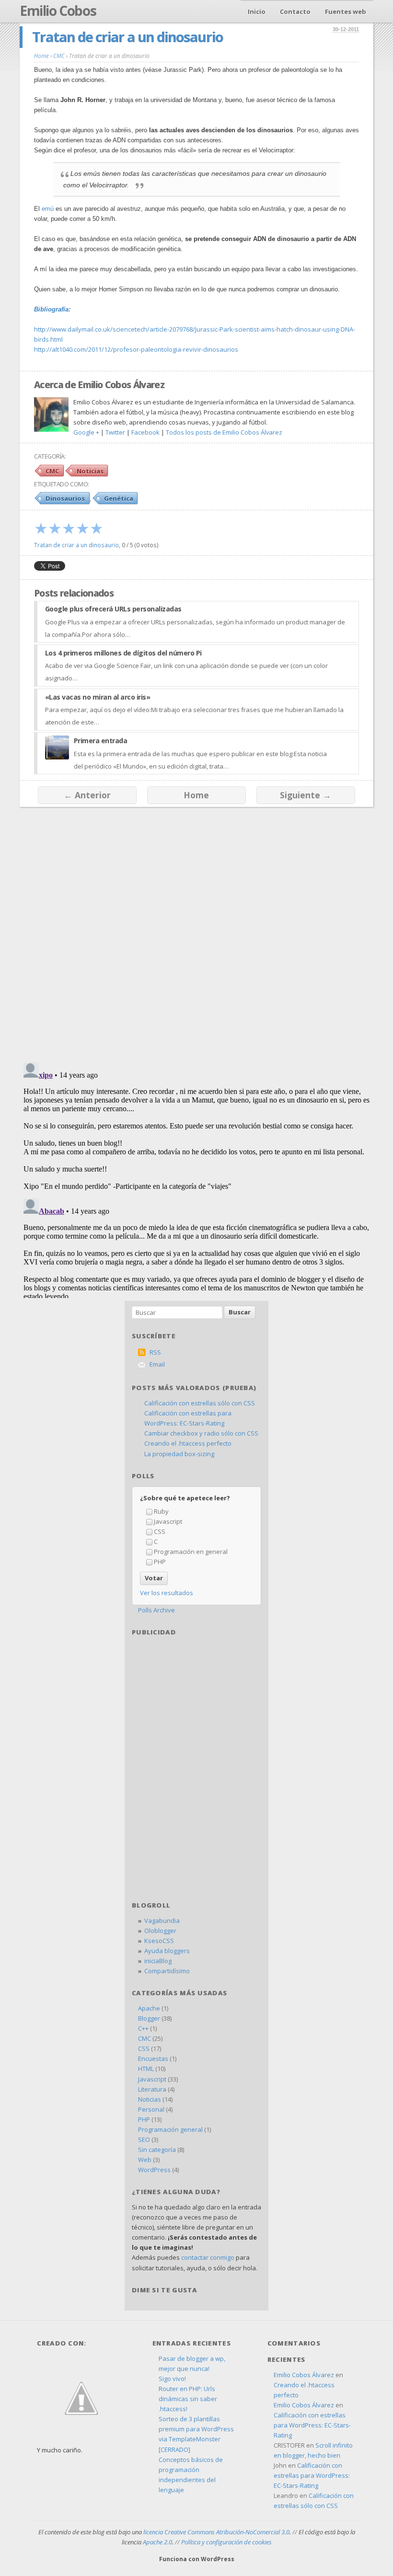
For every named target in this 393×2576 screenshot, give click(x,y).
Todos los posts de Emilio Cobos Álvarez (224, 432)
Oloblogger (160, 1931)
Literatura (152, 2089)
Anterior (87, 795)
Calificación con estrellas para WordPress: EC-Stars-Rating (312, 2425)
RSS (155, 1352)
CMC (52, 471)
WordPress (154, 2170)
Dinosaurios (65, 498)
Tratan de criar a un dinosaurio (127, 37)
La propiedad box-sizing (179, 1454)
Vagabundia (162, 1920)
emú (48, 209)
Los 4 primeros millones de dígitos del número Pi (123, 653)
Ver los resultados (167, 1593)
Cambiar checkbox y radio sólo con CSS (201, 1433)
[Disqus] (196, 930)
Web (145, 2160)
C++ (143, 2028)
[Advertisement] (196, 1702)
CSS (160, 1531)
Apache (149, 2008)
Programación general (170, 2129)
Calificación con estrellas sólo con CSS (200, 1403)
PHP (160, 1562)
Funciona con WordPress (197, 2559)
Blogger (149, 2018)
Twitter (115, 432)
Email (157, 1364)
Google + (86, 432)
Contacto (295, 11)
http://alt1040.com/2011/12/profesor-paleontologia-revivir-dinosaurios (136, 349)
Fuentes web (346, 11)
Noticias (90, 471)
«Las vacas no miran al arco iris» (98, 697)
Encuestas (153, 2058)
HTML (146, 2069)
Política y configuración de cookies (226, 2542)
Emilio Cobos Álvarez (304, 2375)
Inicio (257, 11)
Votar (154, 1578)
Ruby (161, 1511)
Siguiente (306, 795)
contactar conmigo (208, 2257)
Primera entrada (101, 741)
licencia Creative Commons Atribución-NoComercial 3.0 (216, 2532)
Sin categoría (157, 2150)
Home (196, 795)
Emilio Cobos (58, 11)
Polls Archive (156, 1610)
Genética (119, 498)
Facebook (145, 432)
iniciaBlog (158, 1961)
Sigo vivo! (172, 2379)
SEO (144, 2139)
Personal (151, 2109)
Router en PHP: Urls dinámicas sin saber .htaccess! (188, 2399)
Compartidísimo (167, 1971)
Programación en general (191, 1552)
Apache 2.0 (157, 2542)
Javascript (168, 1521)
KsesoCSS (159, 1941)
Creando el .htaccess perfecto (188, 1443)
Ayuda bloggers (167, 1951)
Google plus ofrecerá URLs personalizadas (113, 609)
